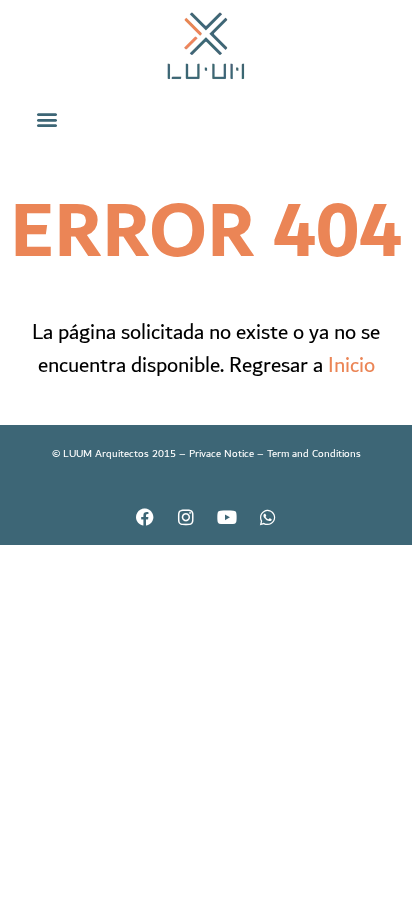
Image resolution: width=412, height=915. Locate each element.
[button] (47, 118)
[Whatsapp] (268, 517)
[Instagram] (186, 517)
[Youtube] (227, 517)
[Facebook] (145, 517)
